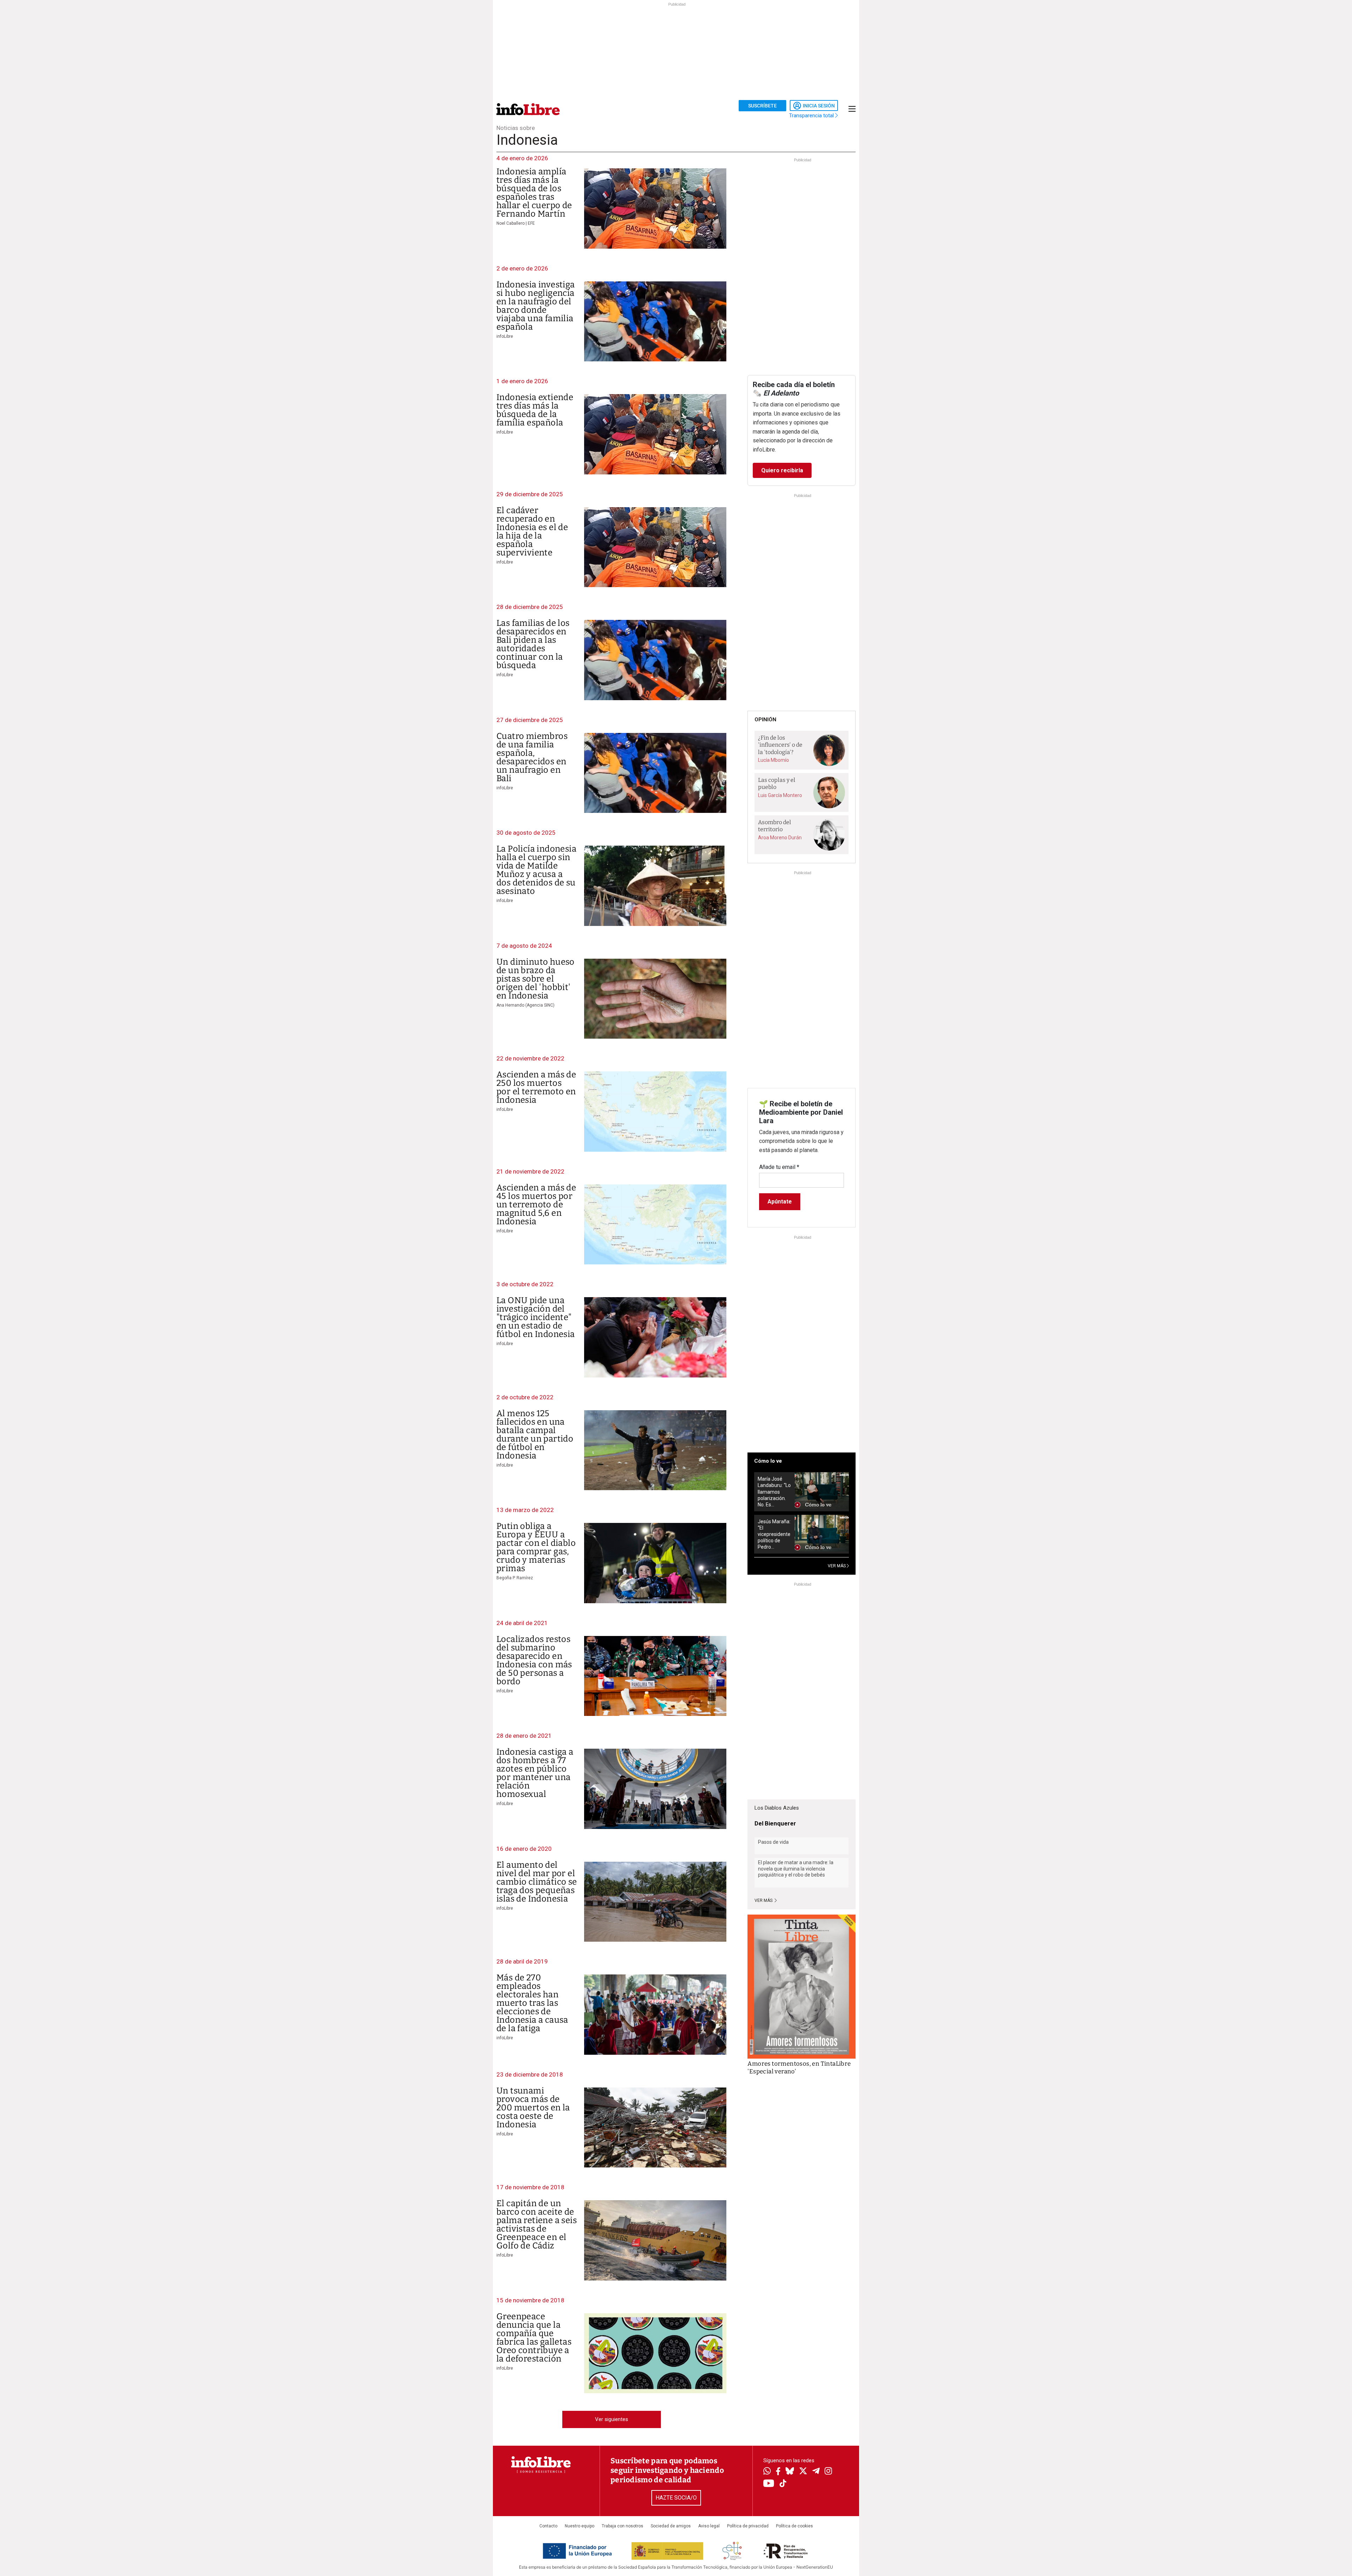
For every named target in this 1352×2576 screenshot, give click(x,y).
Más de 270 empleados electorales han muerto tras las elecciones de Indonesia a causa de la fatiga (532, 2003)
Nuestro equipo (580, 2526)
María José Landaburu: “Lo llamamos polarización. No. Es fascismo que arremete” (774, 1492)
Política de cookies (794, 2526)
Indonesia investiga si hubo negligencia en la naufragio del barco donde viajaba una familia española (536, 306)
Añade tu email (779, 1167)
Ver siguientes (612, 2419)
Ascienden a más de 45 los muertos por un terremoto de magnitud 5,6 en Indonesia (536, 1205)
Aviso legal (709, 2526)
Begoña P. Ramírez (515, 1578)
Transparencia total (812, 116)
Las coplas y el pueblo (777, 784)
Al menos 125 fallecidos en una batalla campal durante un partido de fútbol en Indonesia (535, 1435)
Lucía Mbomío (774, 760)
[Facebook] (778, 2472)
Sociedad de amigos (671, 2526)
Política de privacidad (748, 2526)
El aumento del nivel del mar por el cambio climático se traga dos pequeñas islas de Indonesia (537, 1882)
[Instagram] (828, 2472)
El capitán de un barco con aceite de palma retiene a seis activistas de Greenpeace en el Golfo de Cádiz (537, 2225)
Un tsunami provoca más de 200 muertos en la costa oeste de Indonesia (533, 2108)
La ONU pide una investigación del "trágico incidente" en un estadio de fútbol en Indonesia (536, 1317)
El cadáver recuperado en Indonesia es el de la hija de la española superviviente (532, 531)
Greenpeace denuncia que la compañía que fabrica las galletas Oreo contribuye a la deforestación (534, 2338)
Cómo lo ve (768, 1461)
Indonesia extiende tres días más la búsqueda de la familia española (535, 410)
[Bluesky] (790, 2472)
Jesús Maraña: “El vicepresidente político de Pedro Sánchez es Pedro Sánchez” (774, 1534)
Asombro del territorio (775, 826)
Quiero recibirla (782, 470)
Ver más (764, 1900)
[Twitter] (803, 2472)
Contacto (548, 2526)
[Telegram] (816, 2472)
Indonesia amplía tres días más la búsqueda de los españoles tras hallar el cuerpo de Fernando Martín (534, 193)
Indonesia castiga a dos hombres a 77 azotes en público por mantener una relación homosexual (535, 1773)
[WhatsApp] (767, 2472)
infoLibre (505, 336)
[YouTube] (769, 2484)
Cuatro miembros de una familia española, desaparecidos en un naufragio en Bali (532, 757)
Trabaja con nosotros (622, 2526)
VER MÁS (837, 1566)
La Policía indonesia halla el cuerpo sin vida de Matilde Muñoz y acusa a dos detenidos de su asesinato (536, 870)
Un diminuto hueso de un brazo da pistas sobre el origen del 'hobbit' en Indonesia (536, 979)
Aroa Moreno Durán (780, 838)
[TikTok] (783, 2484)
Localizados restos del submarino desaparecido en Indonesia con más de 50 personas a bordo (534, 1660)
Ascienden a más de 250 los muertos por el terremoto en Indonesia (536, 1087)
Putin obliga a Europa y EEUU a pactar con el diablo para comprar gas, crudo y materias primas (536, 1547)
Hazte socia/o (676, 2498)
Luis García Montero (780, 795)
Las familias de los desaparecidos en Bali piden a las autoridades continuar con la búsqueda (533, 644)
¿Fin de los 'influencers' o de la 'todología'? (780, 745)
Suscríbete (762, 106)
